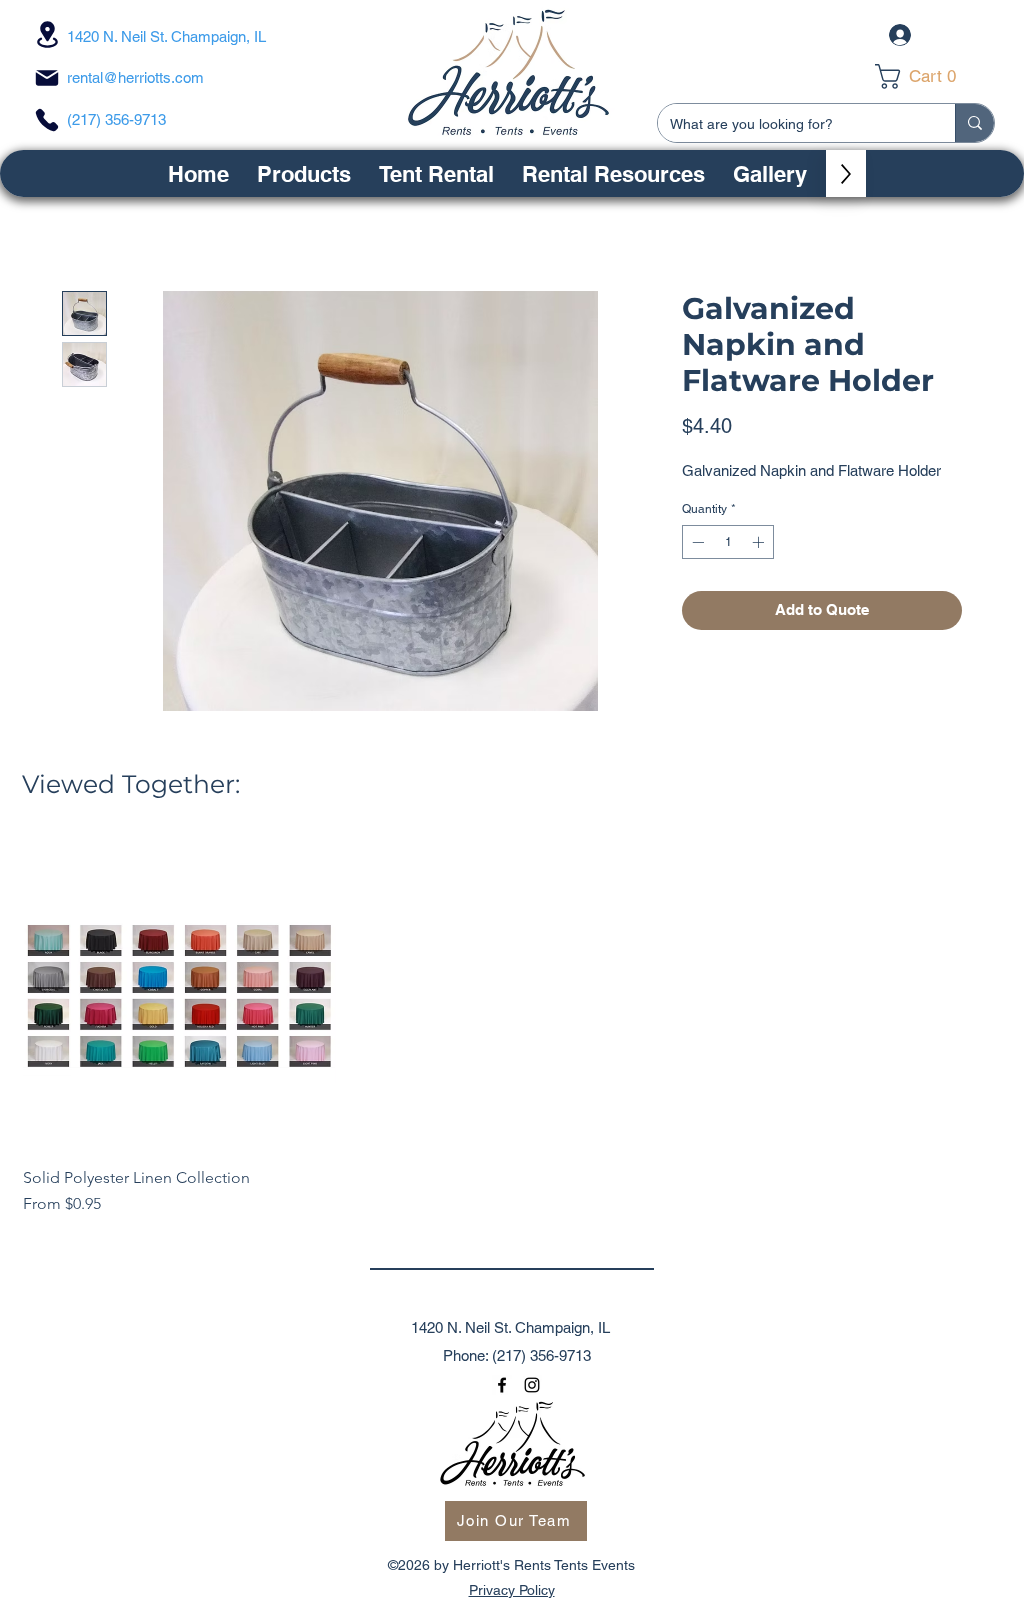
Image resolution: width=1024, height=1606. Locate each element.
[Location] (47, 34)
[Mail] (47, 78)
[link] (929, 76)
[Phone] (47, 120)
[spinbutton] (728, 542)
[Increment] (760, 542)
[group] (512, 1027)
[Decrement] (696, 542)
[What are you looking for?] (974, 123)
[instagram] (532, 1385)
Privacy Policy (512, 1590)
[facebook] (502, 1385)
